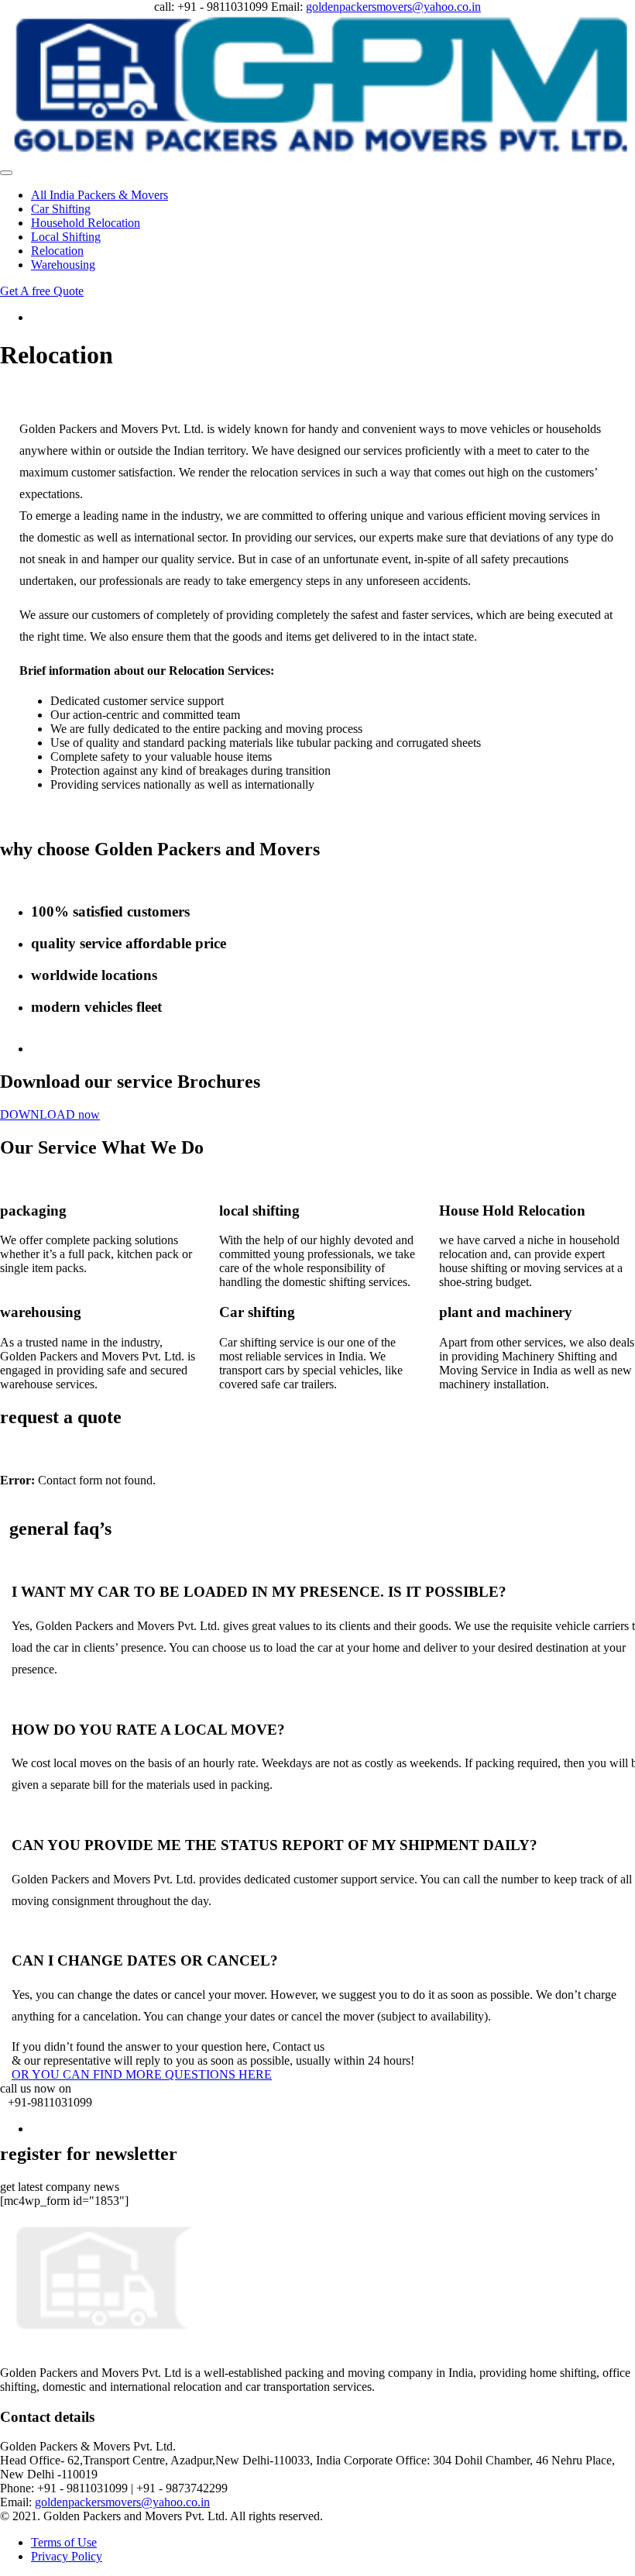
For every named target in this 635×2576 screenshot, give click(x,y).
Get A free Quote (42, 291)
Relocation (57, 251)
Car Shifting (61, 209)
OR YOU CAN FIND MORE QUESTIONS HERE (142, 2074)
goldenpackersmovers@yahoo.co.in (393, 7)
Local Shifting (66, 237)
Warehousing (63, 265)
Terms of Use (64, 2542)
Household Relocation (86, 223)
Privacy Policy (67, 2556)
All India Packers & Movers (100, 195)
